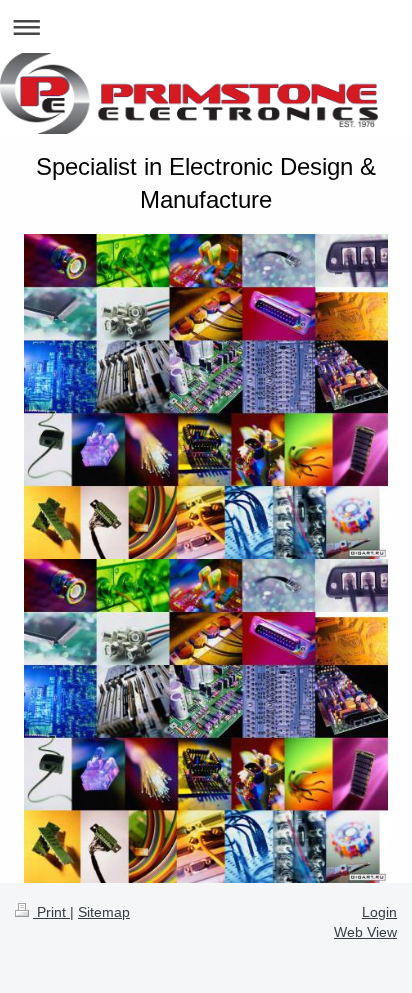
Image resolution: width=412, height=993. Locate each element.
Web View (365, 932)
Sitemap (104, 912)
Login (379, 912)
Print (51, 912)
